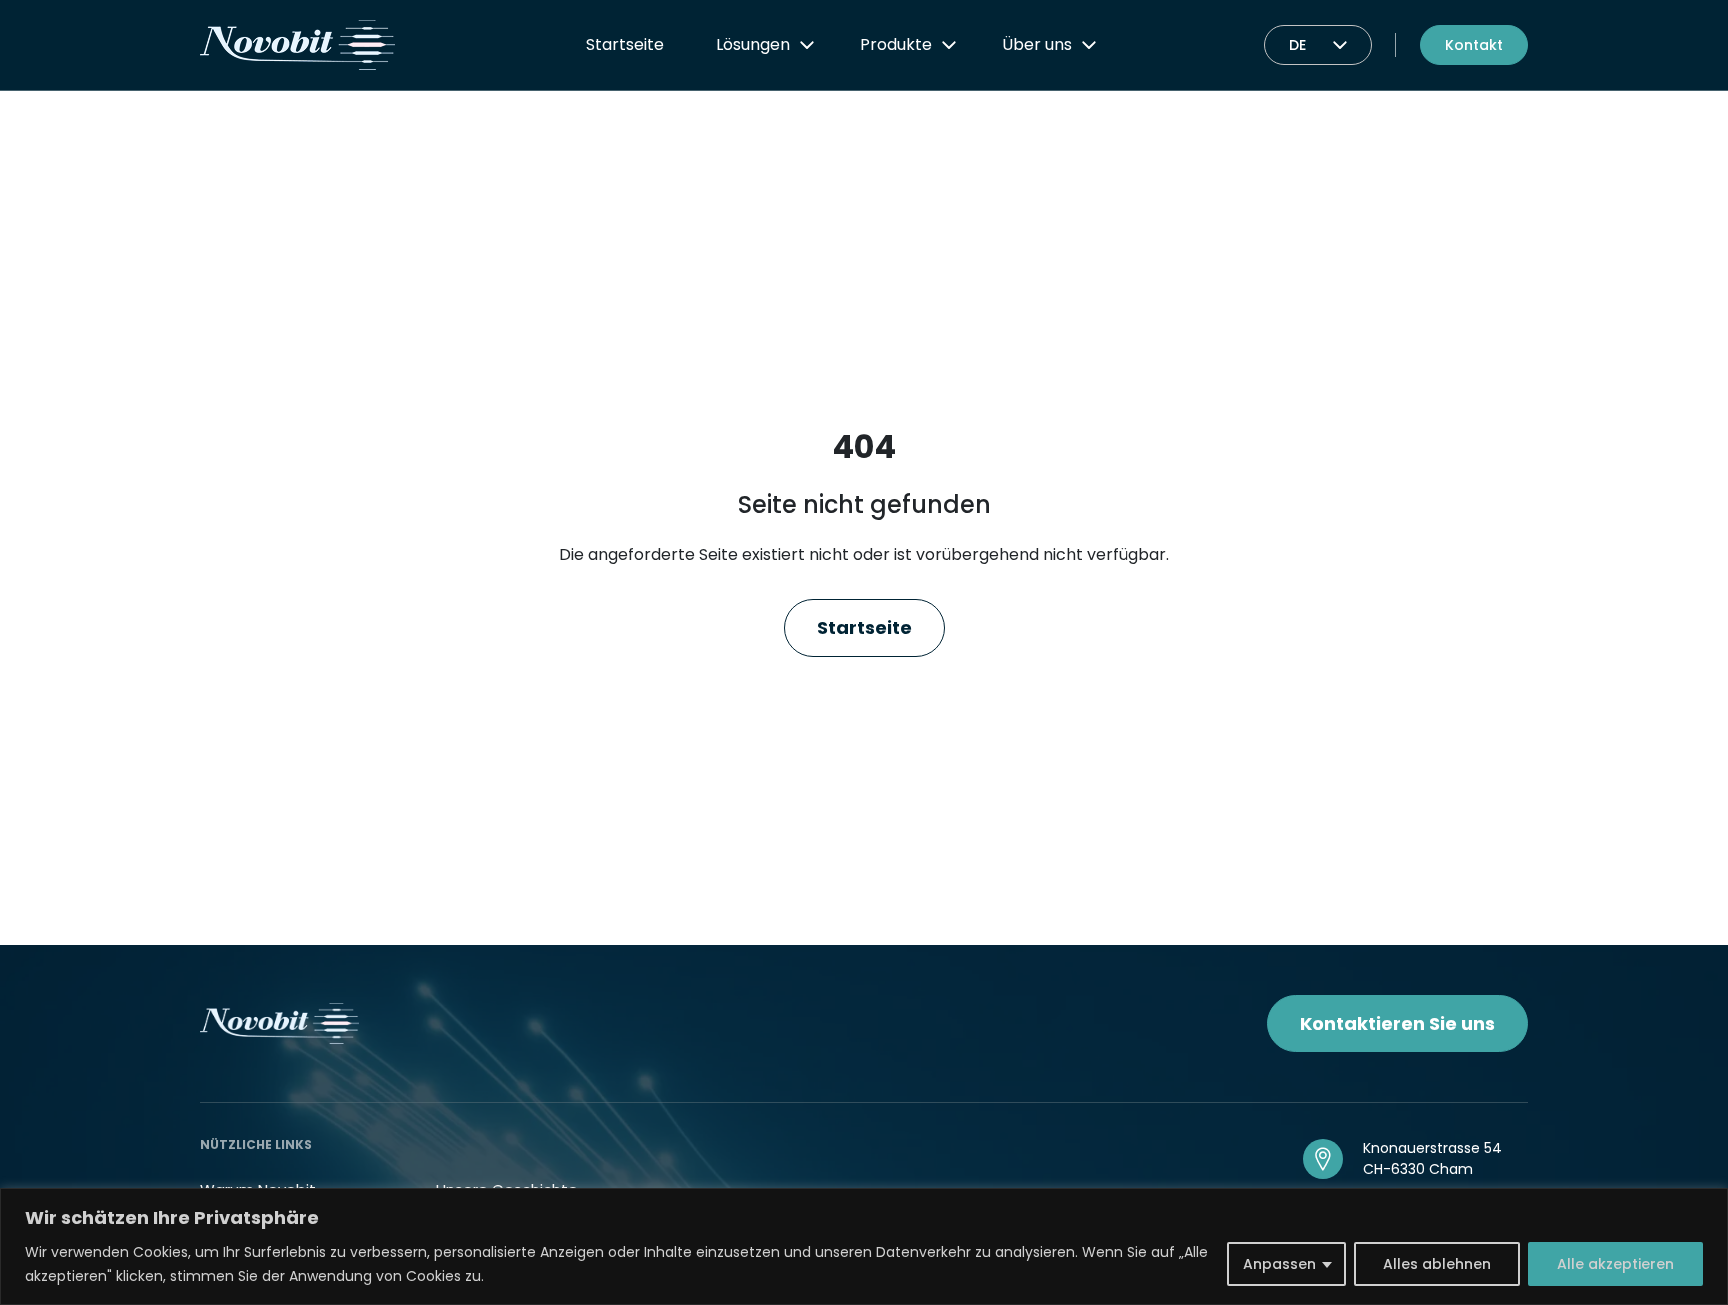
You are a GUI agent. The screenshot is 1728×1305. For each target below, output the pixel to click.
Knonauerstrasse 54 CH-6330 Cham (1432, 1158)
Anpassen (1279, 1264)
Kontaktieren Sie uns (1397, 1023)
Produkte (896, 44)
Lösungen (753, 44)
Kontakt (1474, 45)
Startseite (625, 44)
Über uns (1037, 44)
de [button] (1297, 45)
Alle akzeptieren (1615, 1264)
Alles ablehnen (1437, 1264)
